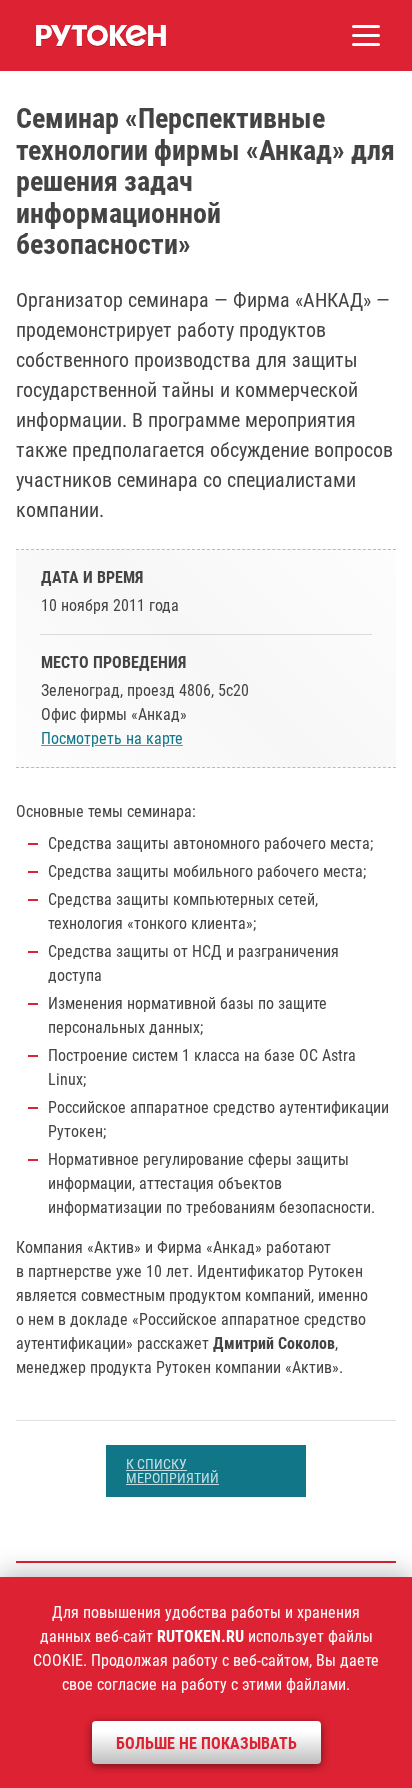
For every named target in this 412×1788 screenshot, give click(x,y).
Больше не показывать (206, 1743)
